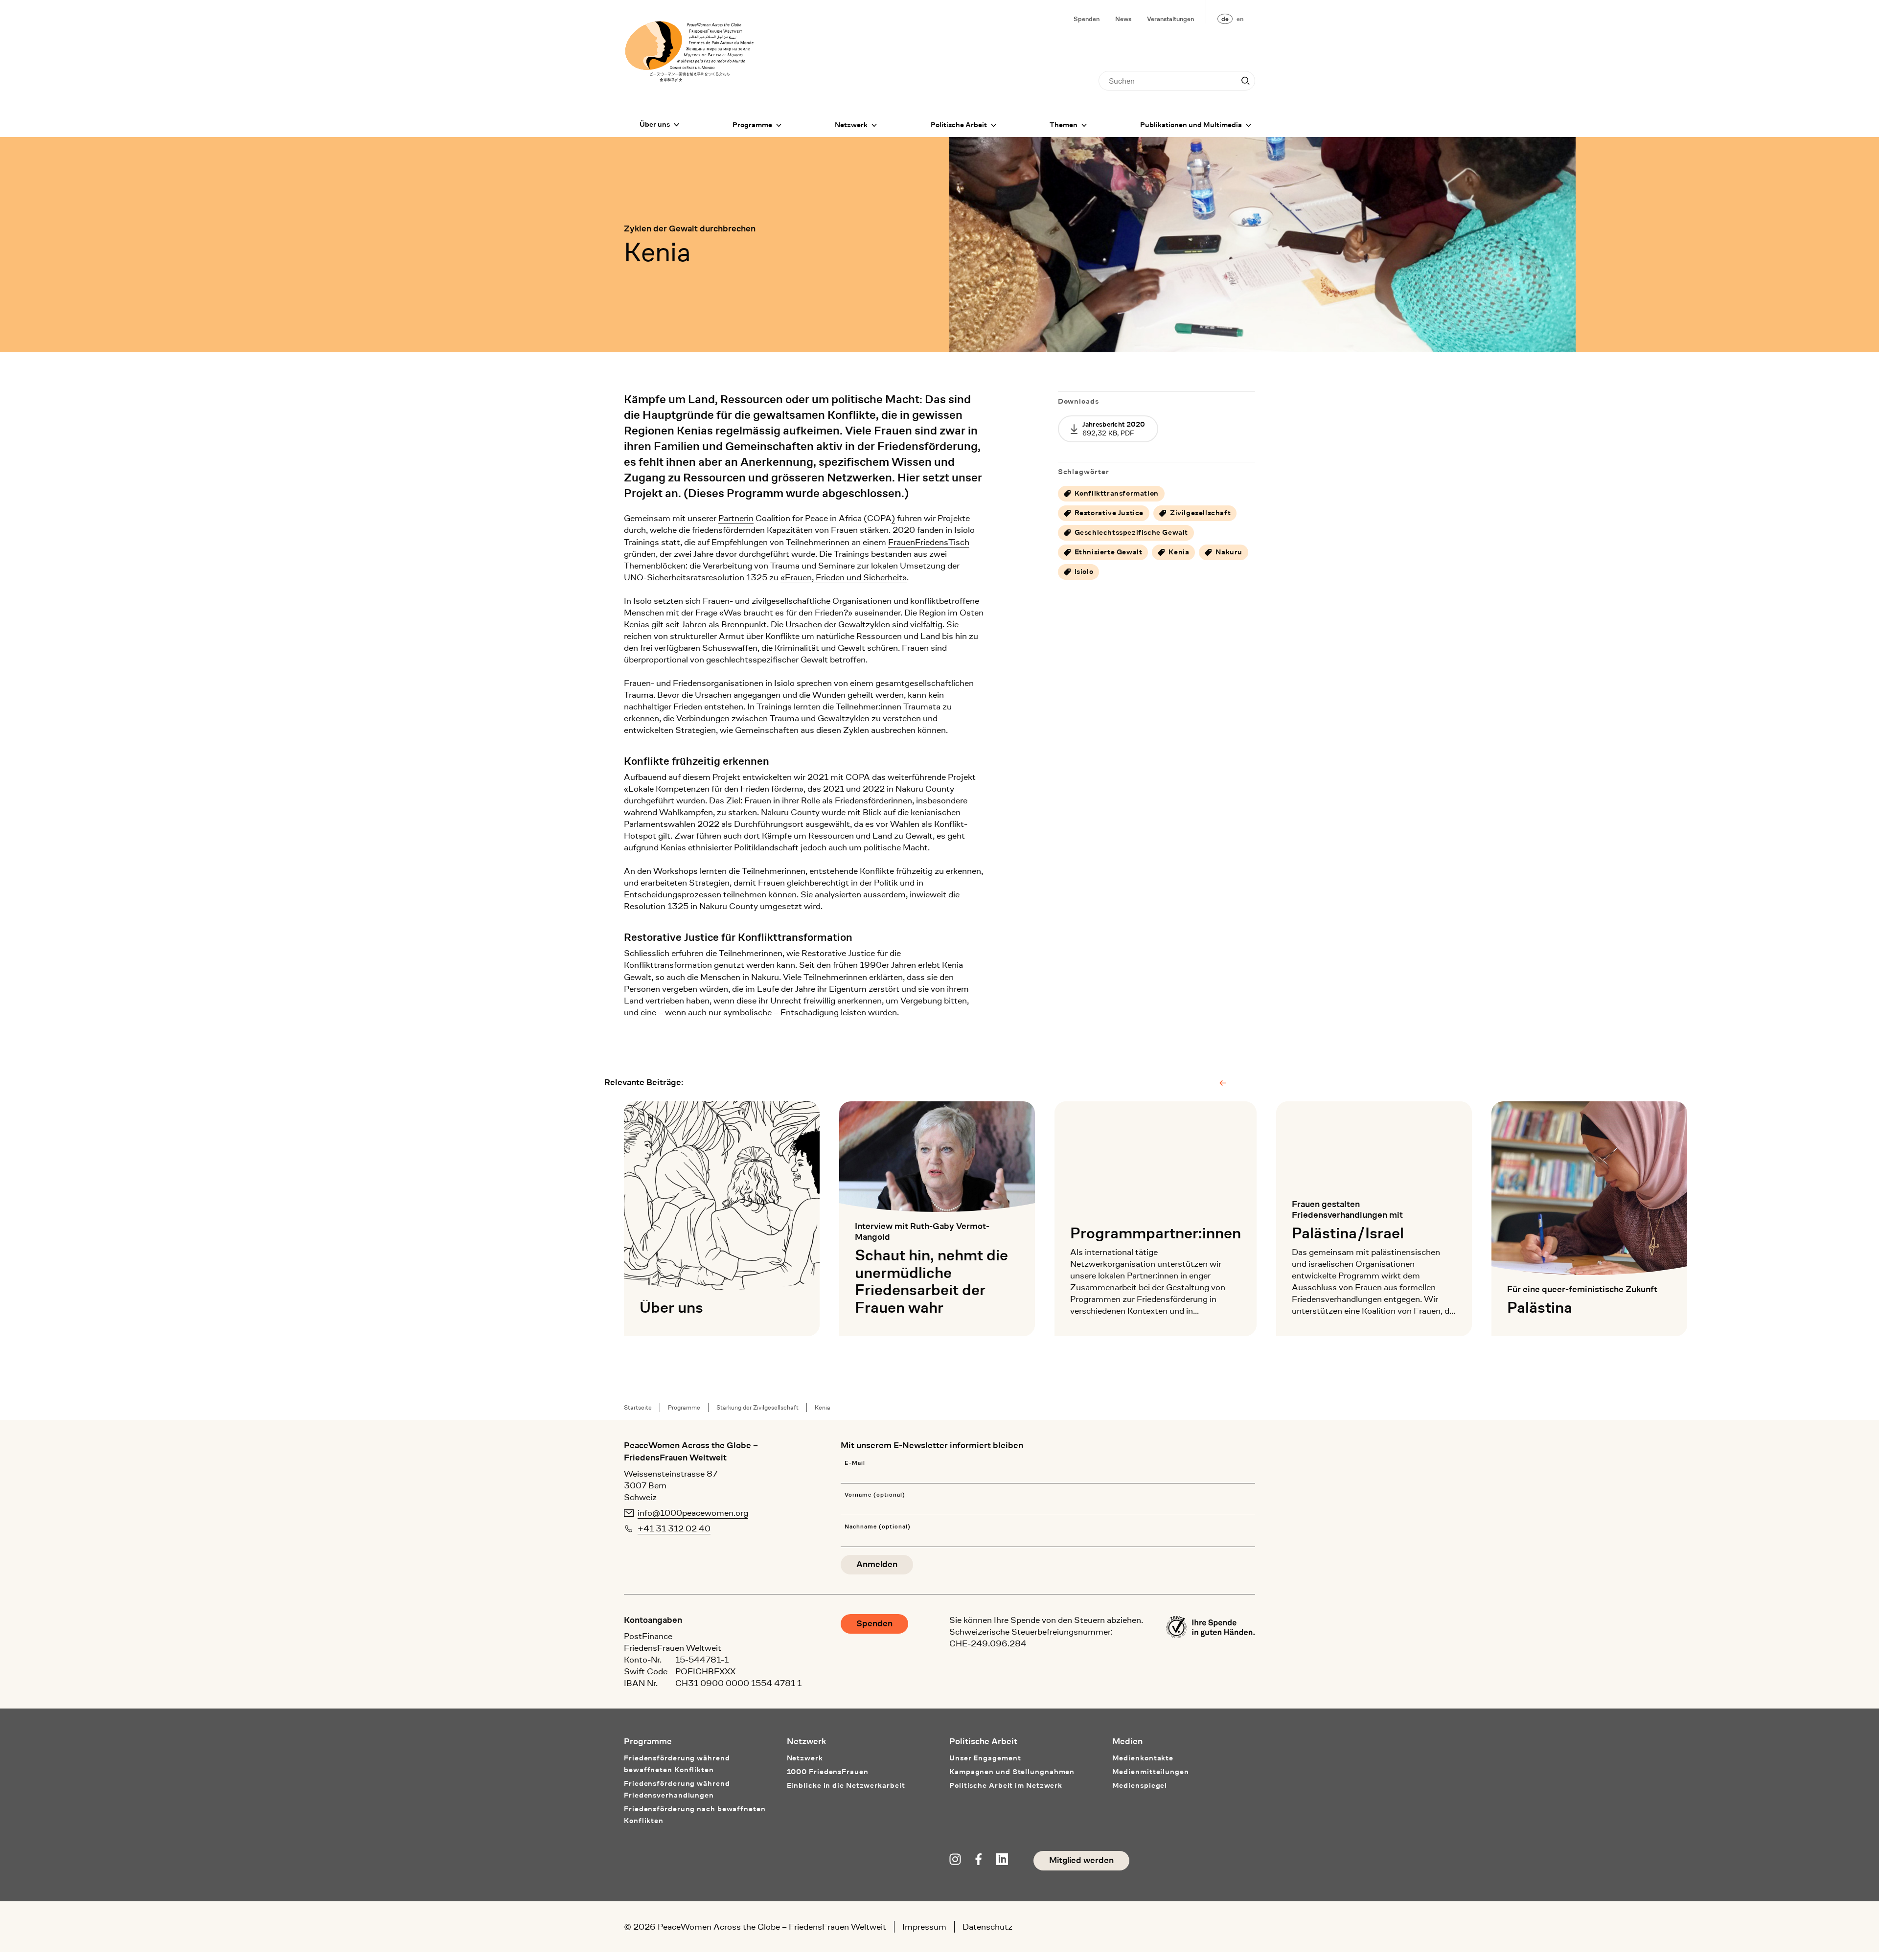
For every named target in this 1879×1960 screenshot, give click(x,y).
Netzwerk (851, 125)
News (1123, 19)
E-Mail (855, 1463)
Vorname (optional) (875, 1495)
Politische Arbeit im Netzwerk (1006, 1786)
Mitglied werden (1081, 1860)
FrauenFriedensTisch (929, 542)
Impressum (924, 1927)
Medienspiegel (1140, 1786)
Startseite (638, 1407)
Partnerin (736, 518)
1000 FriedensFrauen (828, 1772)
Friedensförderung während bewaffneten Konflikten (677, 1764)
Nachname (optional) (877, 1527)
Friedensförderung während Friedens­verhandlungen (677, 1789)
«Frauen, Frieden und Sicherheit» (844, 577)
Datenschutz (987, 1927)
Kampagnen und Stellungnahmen (1012, 1772)
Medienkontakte (1143, 1758)
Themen (1064, 125)
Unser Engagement (985, 1758)
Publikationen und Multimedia (1191, 125)
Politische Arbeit (959, 125)
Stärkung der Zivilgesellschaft (757, 1407)
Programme (752, 125)
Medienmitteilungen (1151, 1772)
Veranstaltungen (1170, 19)
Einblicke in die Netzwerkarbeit (846, 1786)
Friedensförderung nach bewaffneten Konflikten (695, 1815)
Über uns (655, 125)
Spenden (1087, 19)
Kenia (823, 1407)
